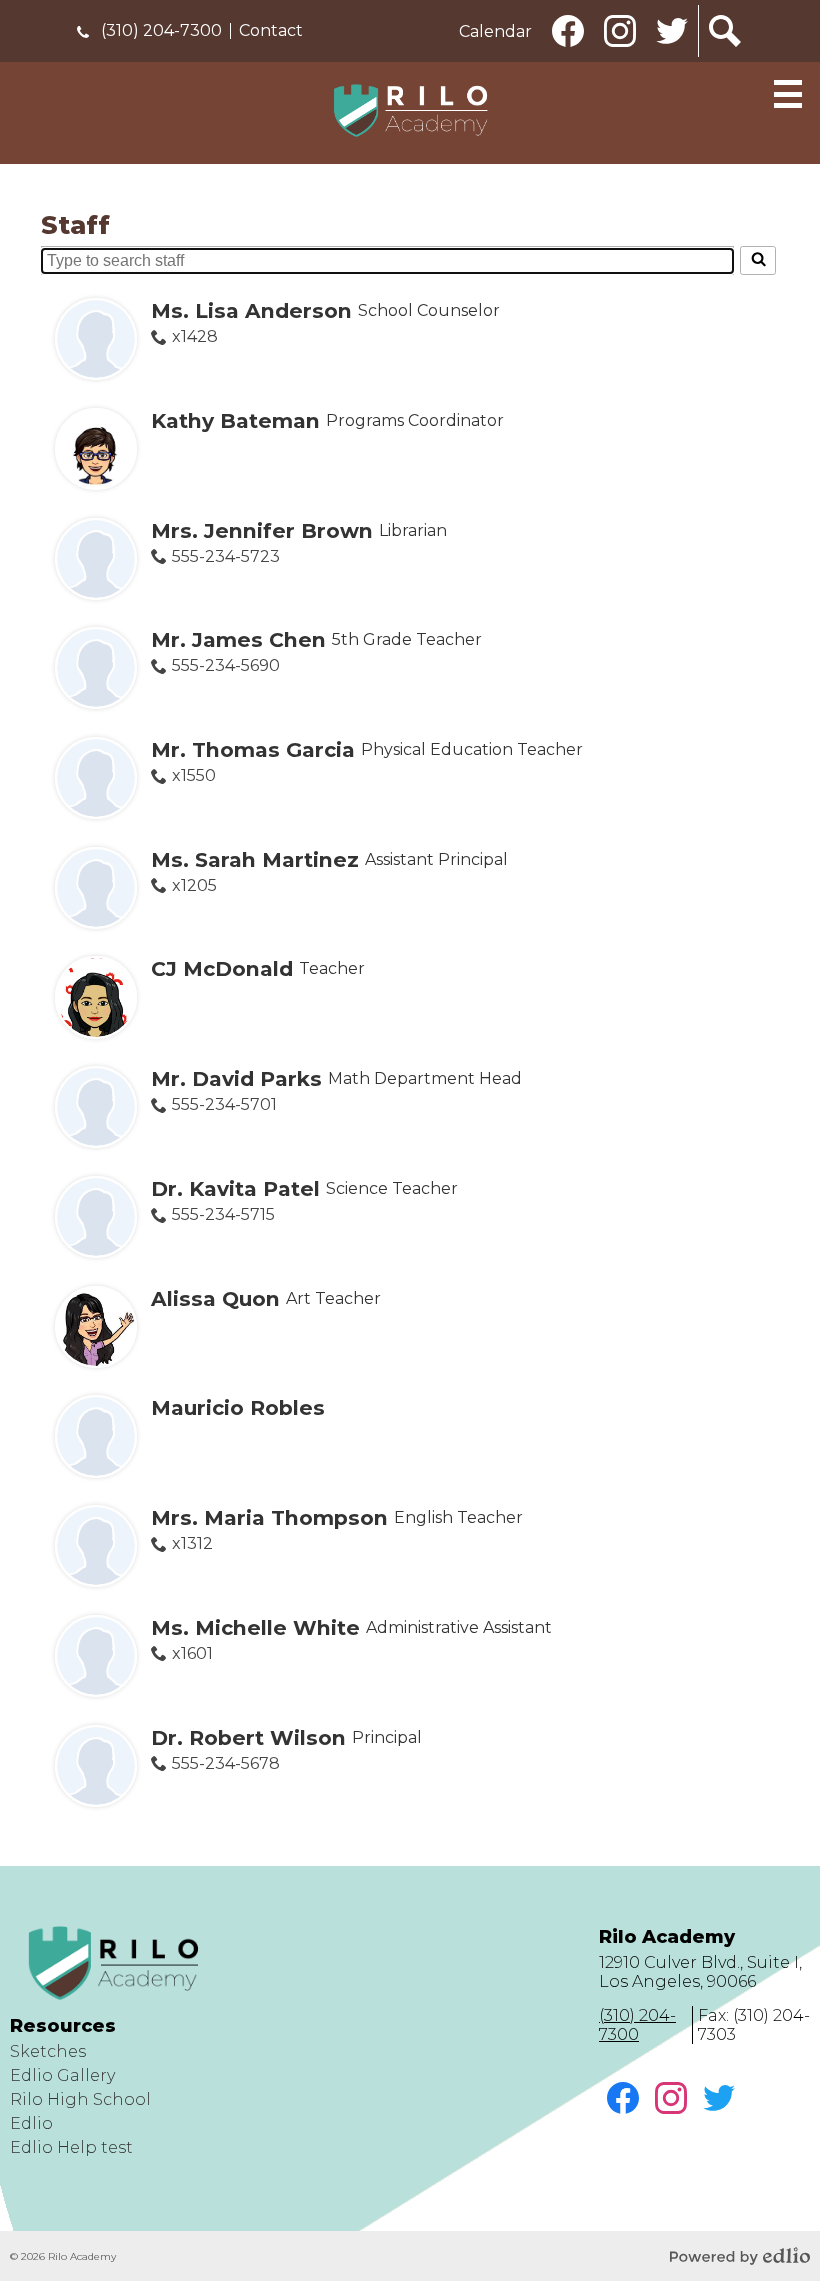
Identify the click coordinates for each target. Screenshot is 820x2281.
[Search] (758, 260)
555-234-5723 (225, 556)
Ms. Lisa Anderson (251, 310)
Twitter (673, 56)
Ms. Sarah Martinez (255, 859)
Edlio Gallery (62, 2075)
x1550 (193, 775)
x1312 (192, 1543)
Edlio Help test (71, 2147)
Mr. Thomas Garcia (253, 749)
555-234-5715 (223, 1214)
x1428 (194, 336)
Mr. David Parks (236, 1078)
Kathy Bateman (235, 420)
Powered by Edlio (740, 2256)
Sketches (48, 2051)
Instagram (621, 56)
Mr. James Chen (238, 639)
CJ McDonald (222, 968)
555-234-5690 (225, 665)
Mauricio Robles (238, 1407)
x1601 (192, 1653)
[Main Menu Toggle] (788, 94)
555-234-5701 (224, 1104)
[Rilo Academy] (410, 110)
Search (726, 56)
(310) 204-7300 (159, 30)
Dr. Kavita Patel (235, 1188)
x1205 (194, 885)
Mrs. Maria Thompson (269, 1517)
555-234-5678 (225, 1763)
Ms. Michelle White (255, 1627)
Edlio (31, 2123)
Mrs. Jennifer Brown (262, 530)
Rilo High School (80, 2099)
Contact (271, 30)
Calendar (495, 31)
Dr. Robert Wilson (248, 1737)
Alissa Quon (215, 1298)
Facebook (569, 56)
